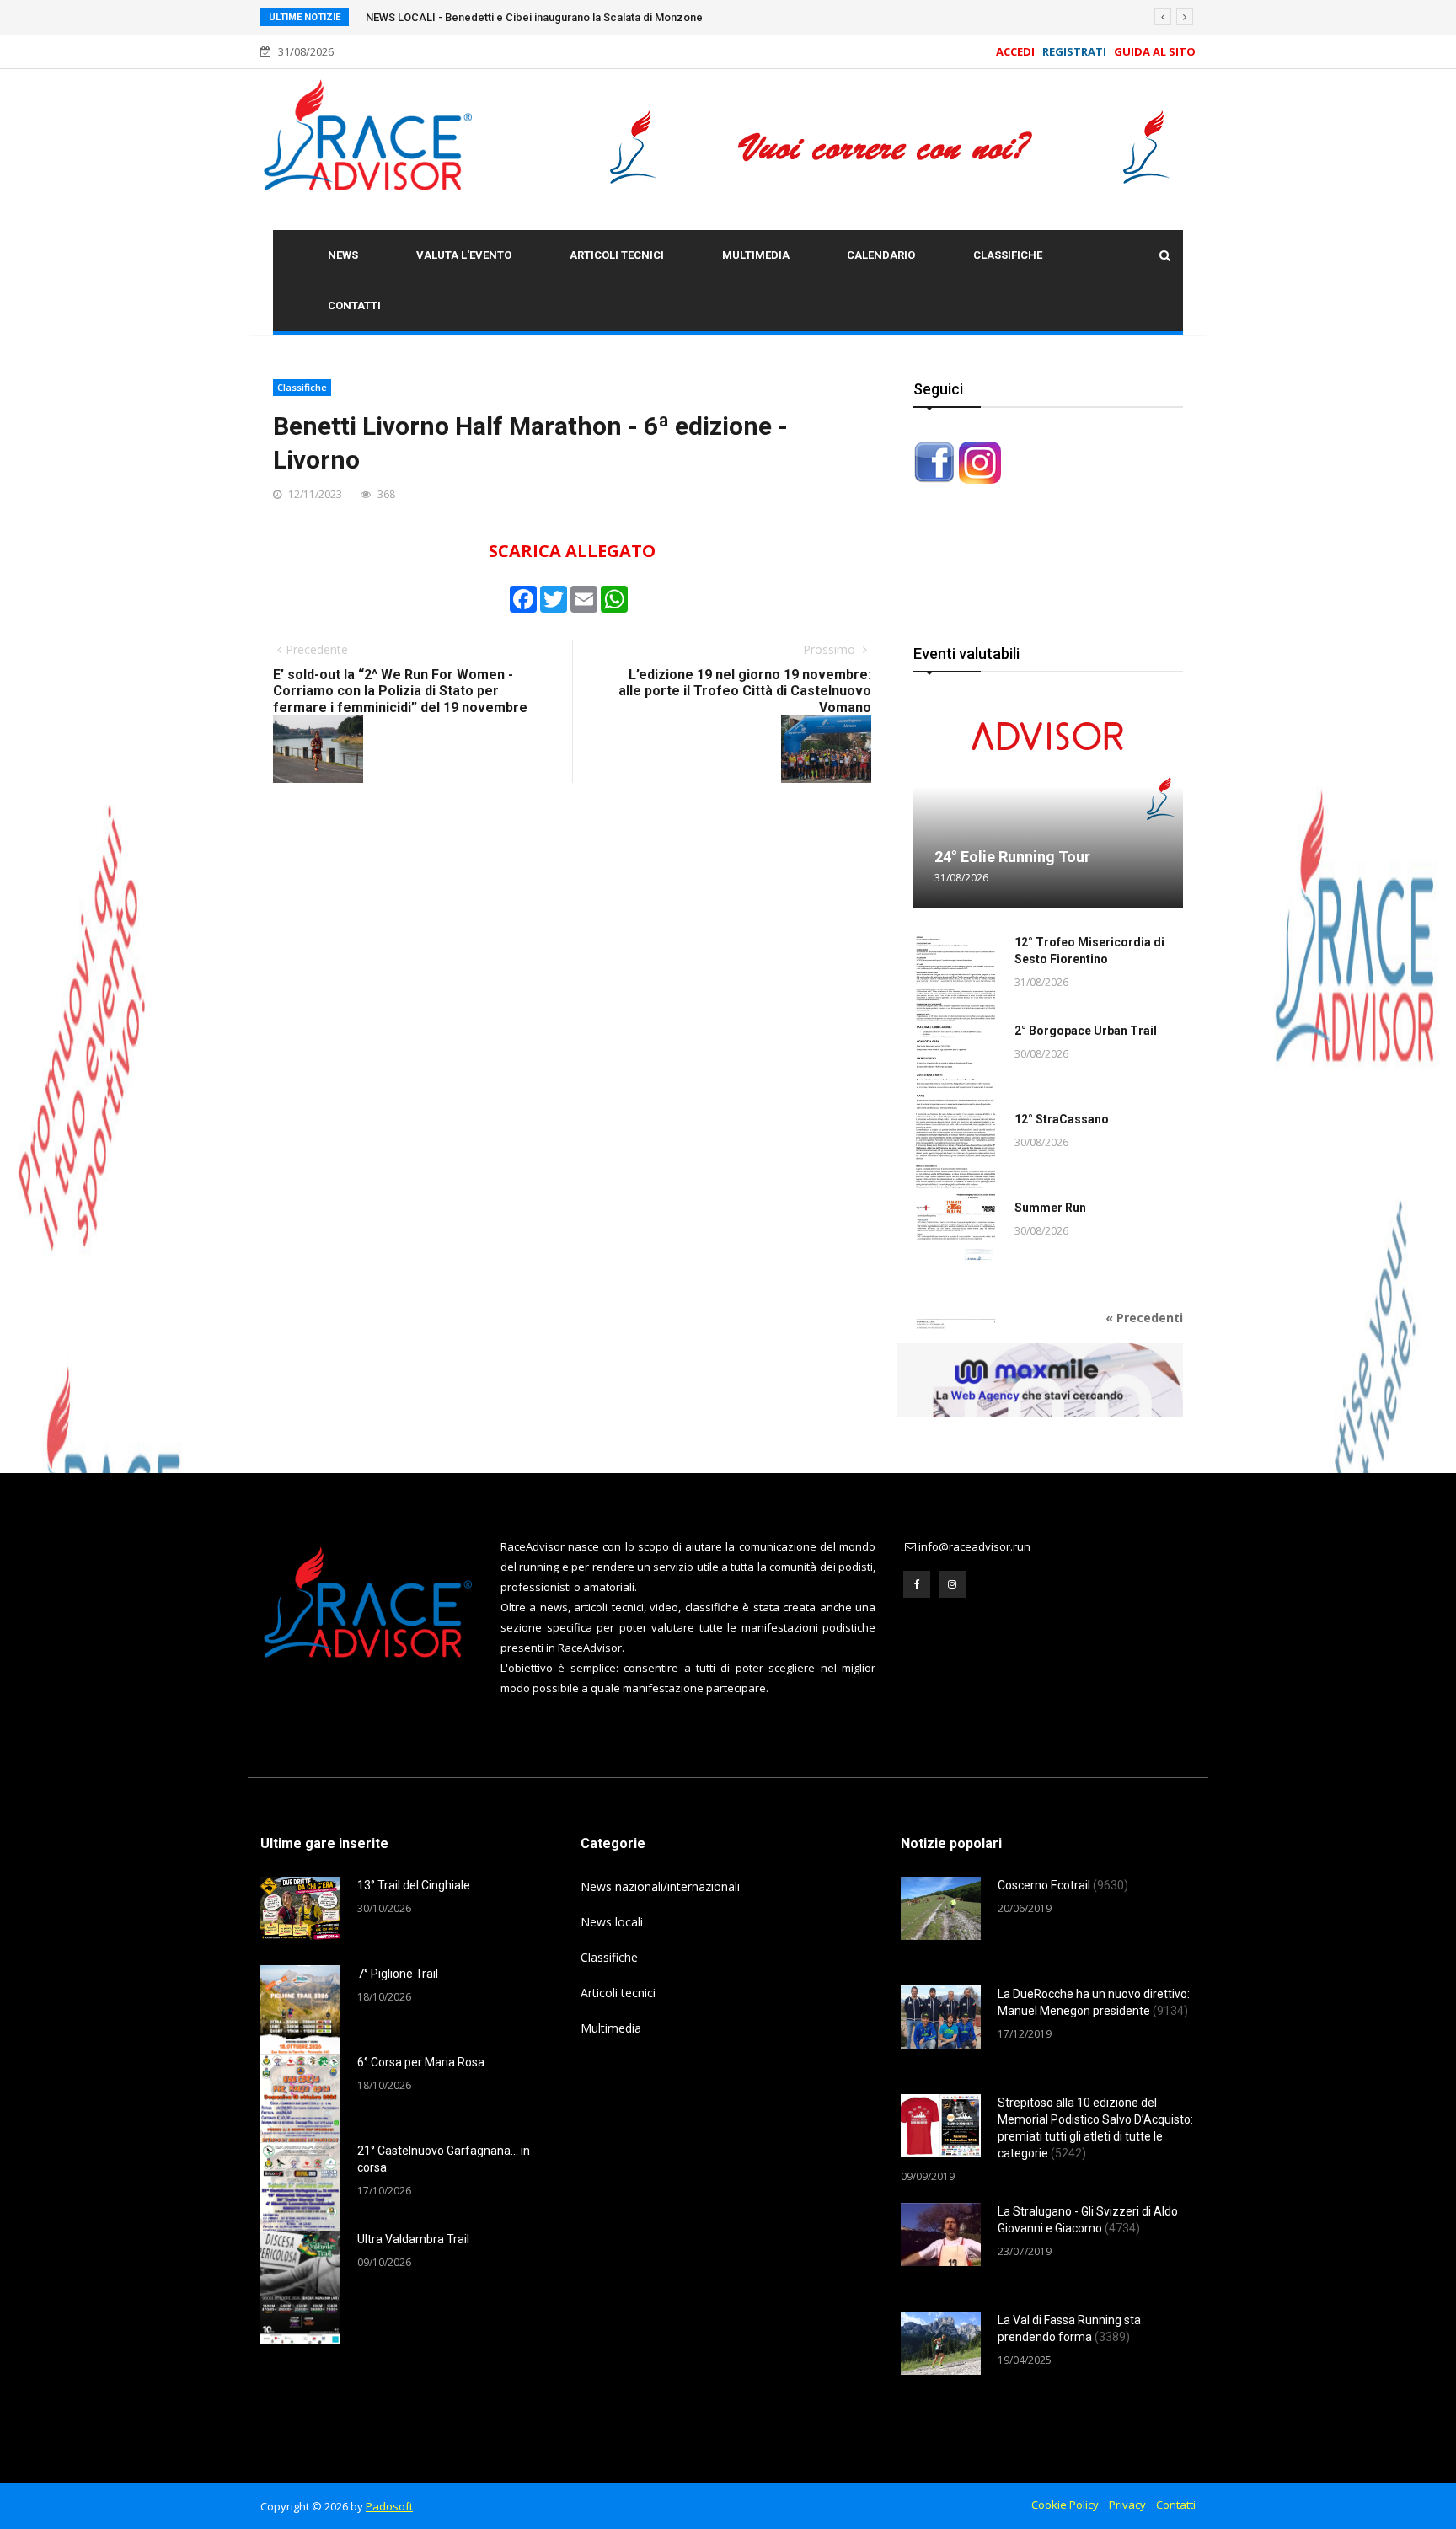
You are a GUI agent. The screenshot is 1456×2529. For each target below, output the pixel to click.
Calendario (881, 255)
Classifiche (1008, 255)
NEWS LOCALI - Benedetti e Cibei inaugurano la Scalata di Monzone (534, 17)
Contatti (354, 305)
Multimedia (756, 255)
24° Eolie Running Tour (1012, 857)
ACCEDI (1015, 51)
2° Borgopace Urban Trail (1086, 1031)
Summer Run (1050, 1208)
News (343, 255)
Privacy (1127, 2505)
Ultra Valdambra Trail (413, 2239)
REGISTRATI (1074, 51)
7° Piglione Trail (398, 1974)
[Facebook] (917, 1584)
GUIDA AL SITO (1152, 51)
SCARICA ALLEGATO (572, 551)
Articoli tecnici (617, 255)
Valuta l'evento (464, 255)
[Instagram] (952, 1584)
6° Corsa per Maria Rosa (421, 2062)
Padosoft (389, 2506)
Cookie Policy (1065, 2505)
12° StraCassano (1062, 1119)
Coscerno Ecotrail (1063, 1885)
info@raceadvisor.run (974, 1546)
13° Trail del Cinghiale (414, 1885)
